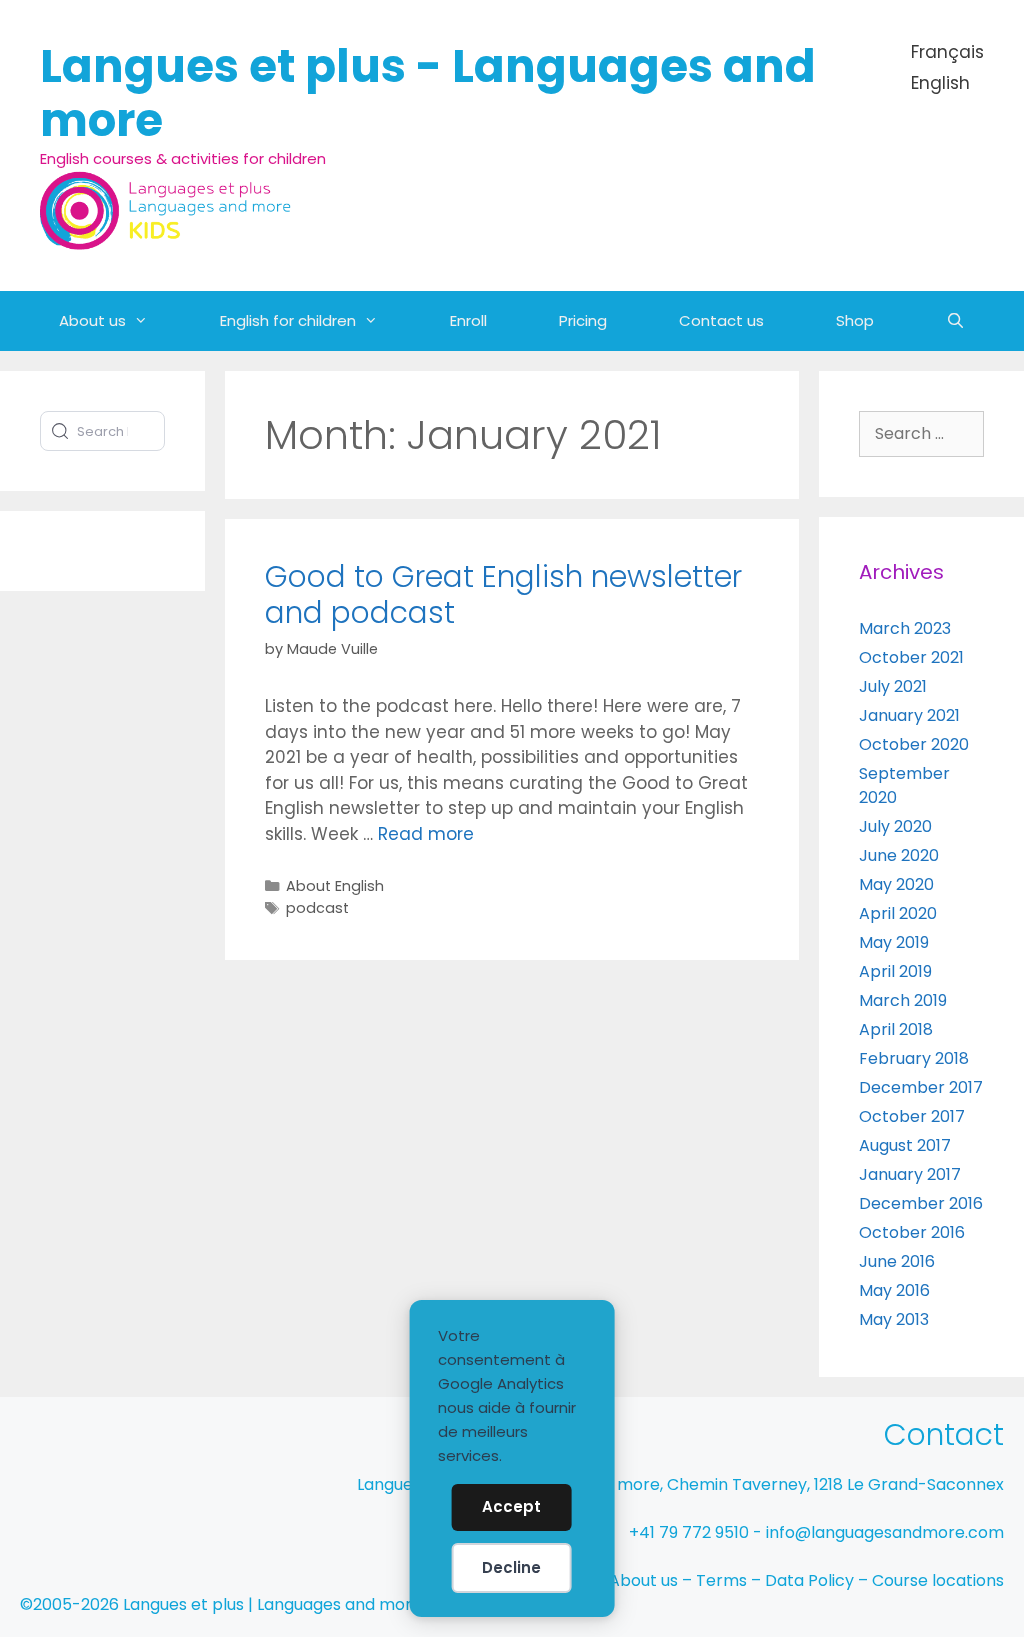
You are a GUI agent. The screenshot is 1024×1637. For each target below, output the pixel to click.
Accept (511, 1506)
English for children (288, 320)
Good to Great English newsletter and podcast (503, 594)
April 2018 (896, 1029)
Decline (511, 1567)
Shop (855, 320)
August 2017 (905, 1145)
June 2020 (899, 855)
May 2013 (894, 1319)
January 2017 (910, 1174)
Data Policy (809, 1580)
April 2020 (898, 913)
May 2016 (894, 1290)
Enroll (468, 320)
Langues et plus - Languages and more (428, 93)
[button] (155, 321)
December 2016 (921, 1203)
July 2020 (895, 826)
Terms (721, 1580)
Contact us (721, 320)
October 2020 (914, 744)
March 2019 (903, 1000)
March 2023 (905, 628)
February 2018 (914, 1058)
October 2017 (912, 1116)
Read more (426, 834)
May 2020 (896, 884)
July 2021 (893, 686)
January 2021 (909, 715)
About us (92, 320)
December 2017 (921, 1087)
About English (335, 886)
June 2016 (897, 1261)
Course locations (938, 1580)
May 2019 (894, 942)
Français (947, 52)
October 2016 (912, 1232)
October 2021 (911, 657)
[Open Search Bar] (955, 321)
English (940, 83)
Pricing (583, 320)
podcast (317, 908)
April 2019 (895, 971)
